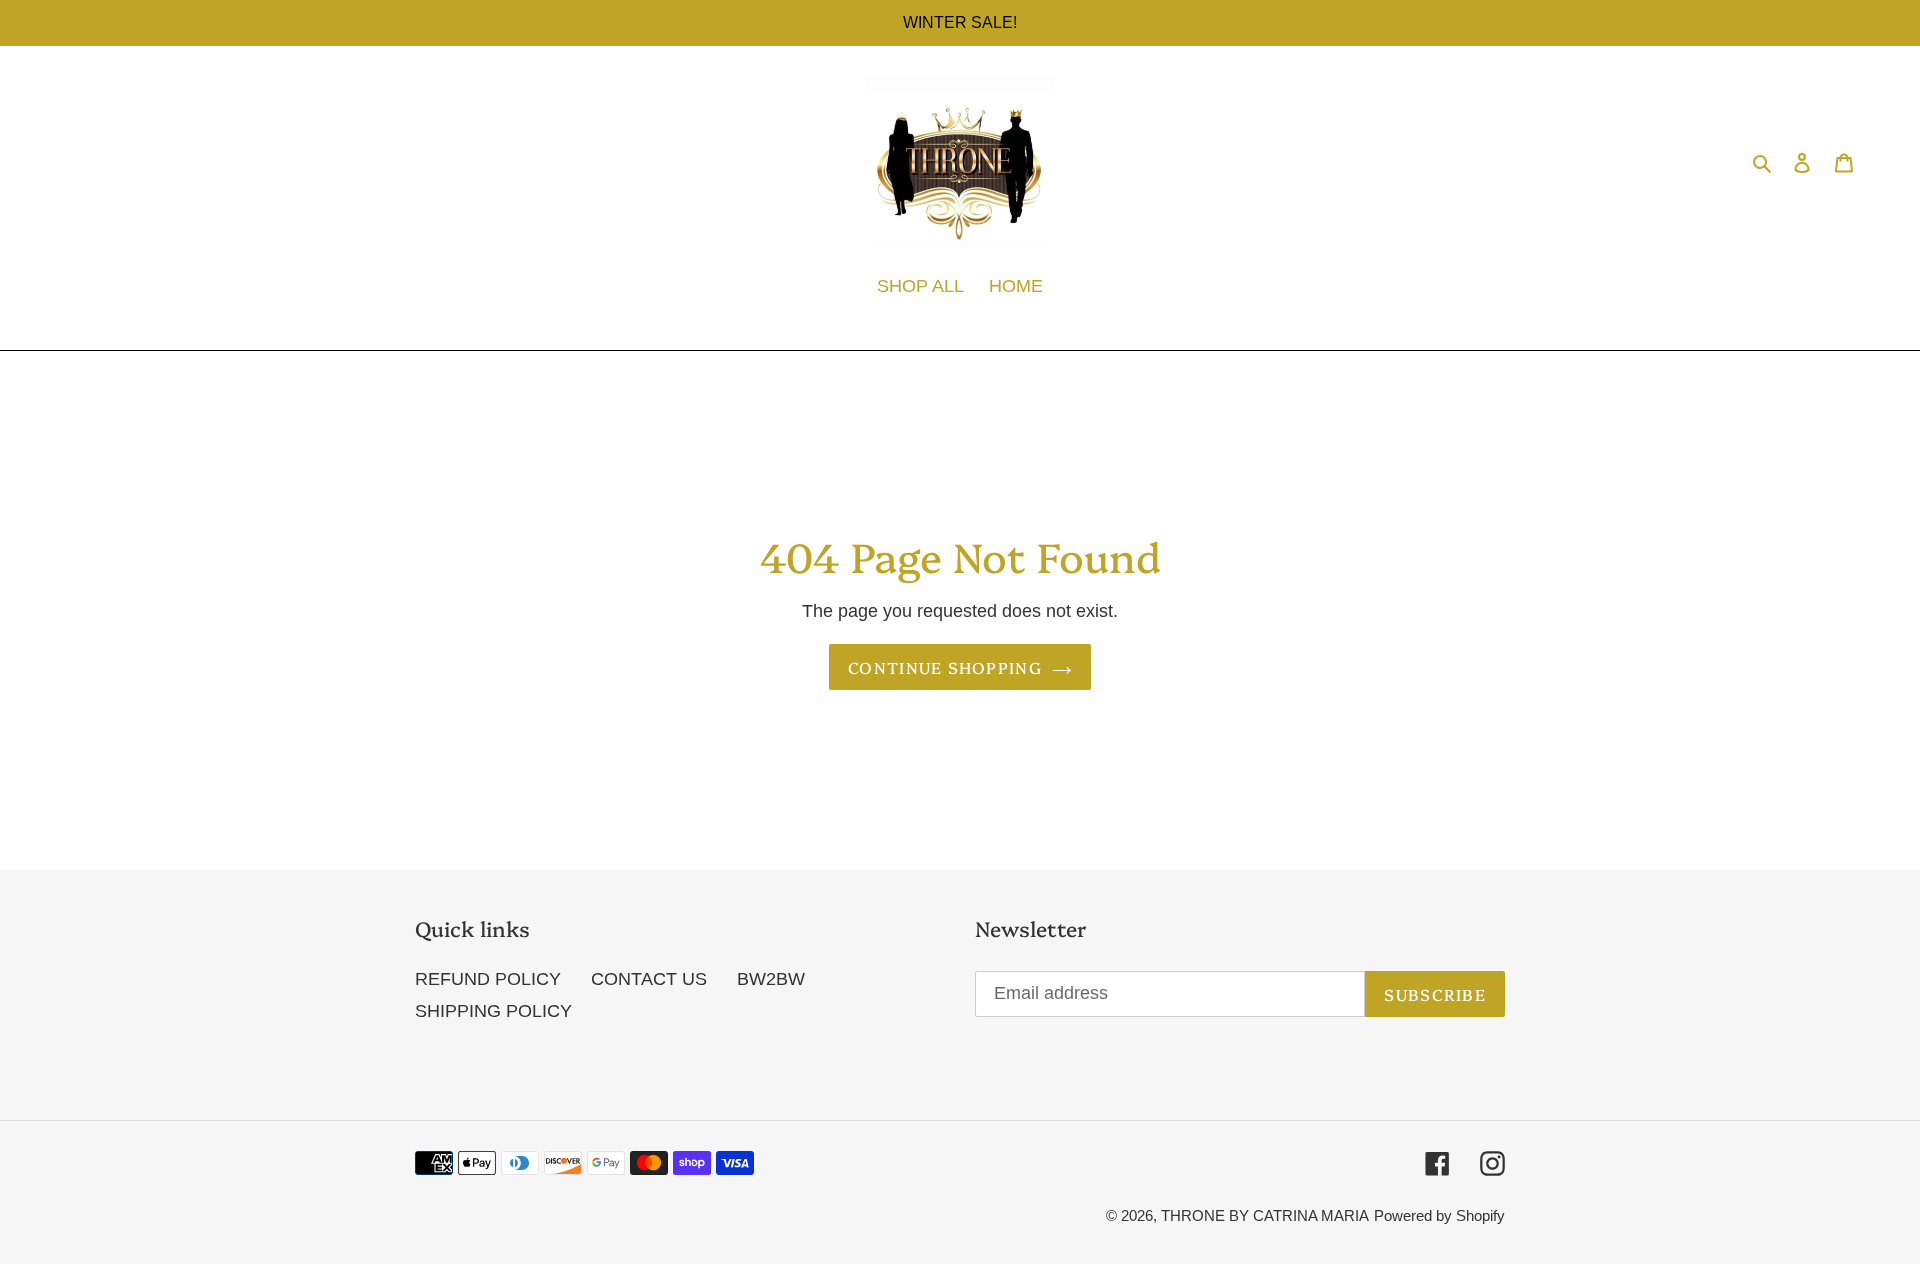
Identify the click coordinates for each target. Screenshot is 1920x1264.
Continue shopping (945, 667)
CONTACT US (649, 979)
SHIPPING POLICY (493, 1011)
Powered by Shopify (1439, 1215)
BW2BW (771, 979)
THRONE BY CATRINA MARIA (1265, 1215)
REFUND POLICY (488, 979)
